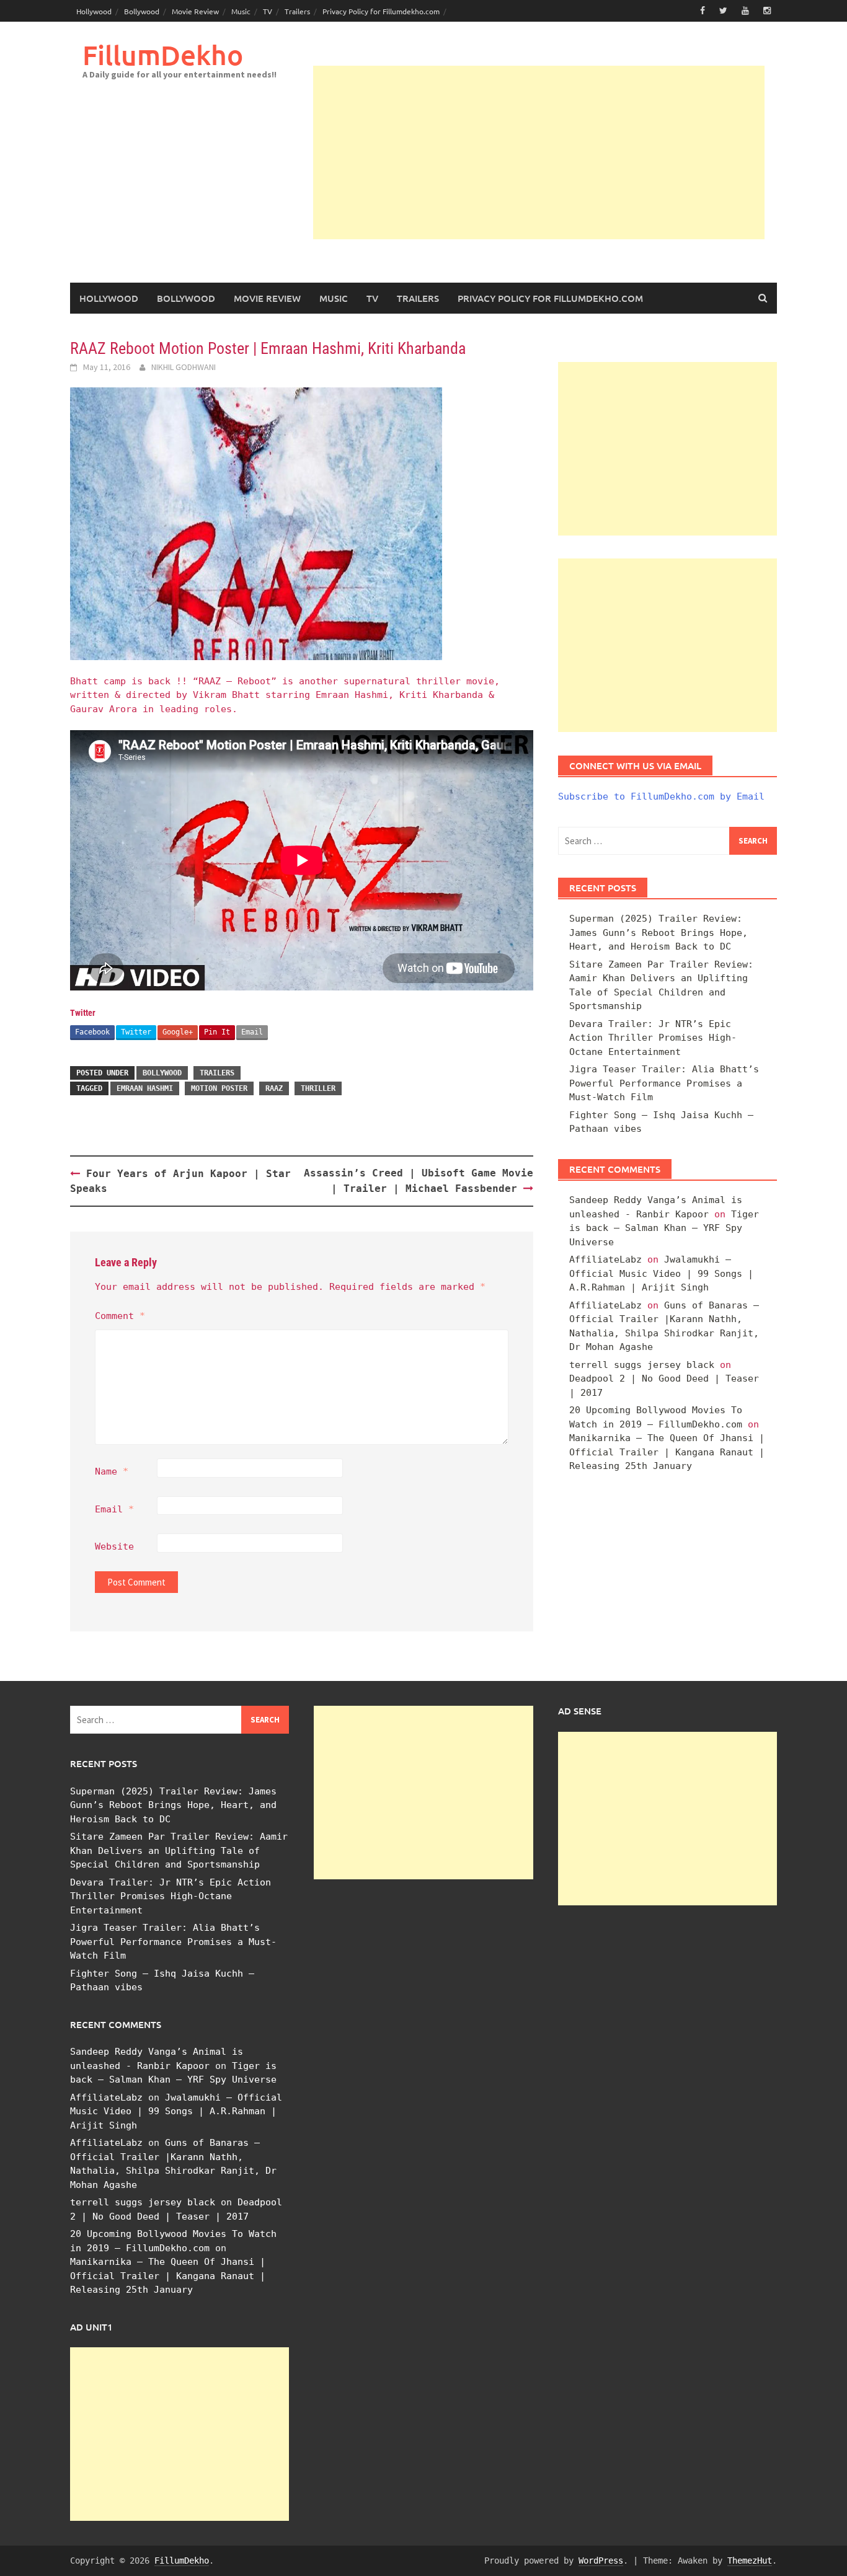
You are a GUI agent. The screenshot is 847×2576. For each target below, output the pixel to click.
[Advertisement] (539, 152)
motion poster (219, 1088)
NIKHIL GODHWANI (184, 367)
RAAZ (274, 1088)
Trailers (297, 11)
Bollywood (142, 11)
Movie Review (195, 11)
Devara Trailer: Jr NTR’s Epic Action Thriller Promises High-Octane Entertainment (653, 1038)
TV (268, 11)
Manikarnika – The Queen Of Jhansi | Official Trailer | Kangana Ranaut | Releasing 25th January (667, 1452)
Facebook (92, 1032)
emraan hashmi (145, 1088)
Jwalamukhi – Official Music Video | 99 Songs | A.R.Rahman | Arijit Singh (661, 1273)
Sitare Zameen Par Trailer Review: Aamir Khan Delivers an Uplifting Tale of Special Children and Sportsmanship (179, 1850)
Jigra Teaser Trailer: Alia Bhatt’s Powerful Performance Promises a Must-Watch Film (664, 1083)
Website (114, 1546)
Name (112, 1471)
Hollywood (94, 11)
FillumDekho (163, 55)
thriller (318, 1088)
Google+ (178, 1032)
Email (252, 1032)
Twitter (136, 1032)
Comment (120, 1316)
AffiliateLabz (605, 1259)
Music (241, 11)
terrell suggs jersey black (642, 1365)
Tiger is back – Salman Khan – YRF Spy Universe (664, 1228)
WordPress (601, 2561)
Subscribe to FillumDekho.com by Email (661, 796)
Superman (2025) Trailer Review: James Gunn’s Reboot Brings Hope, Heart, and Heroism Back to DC (659, 933)
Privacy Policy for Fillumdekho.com (381, 11)
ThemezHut (750, 2561)
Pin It (217, 1032)
